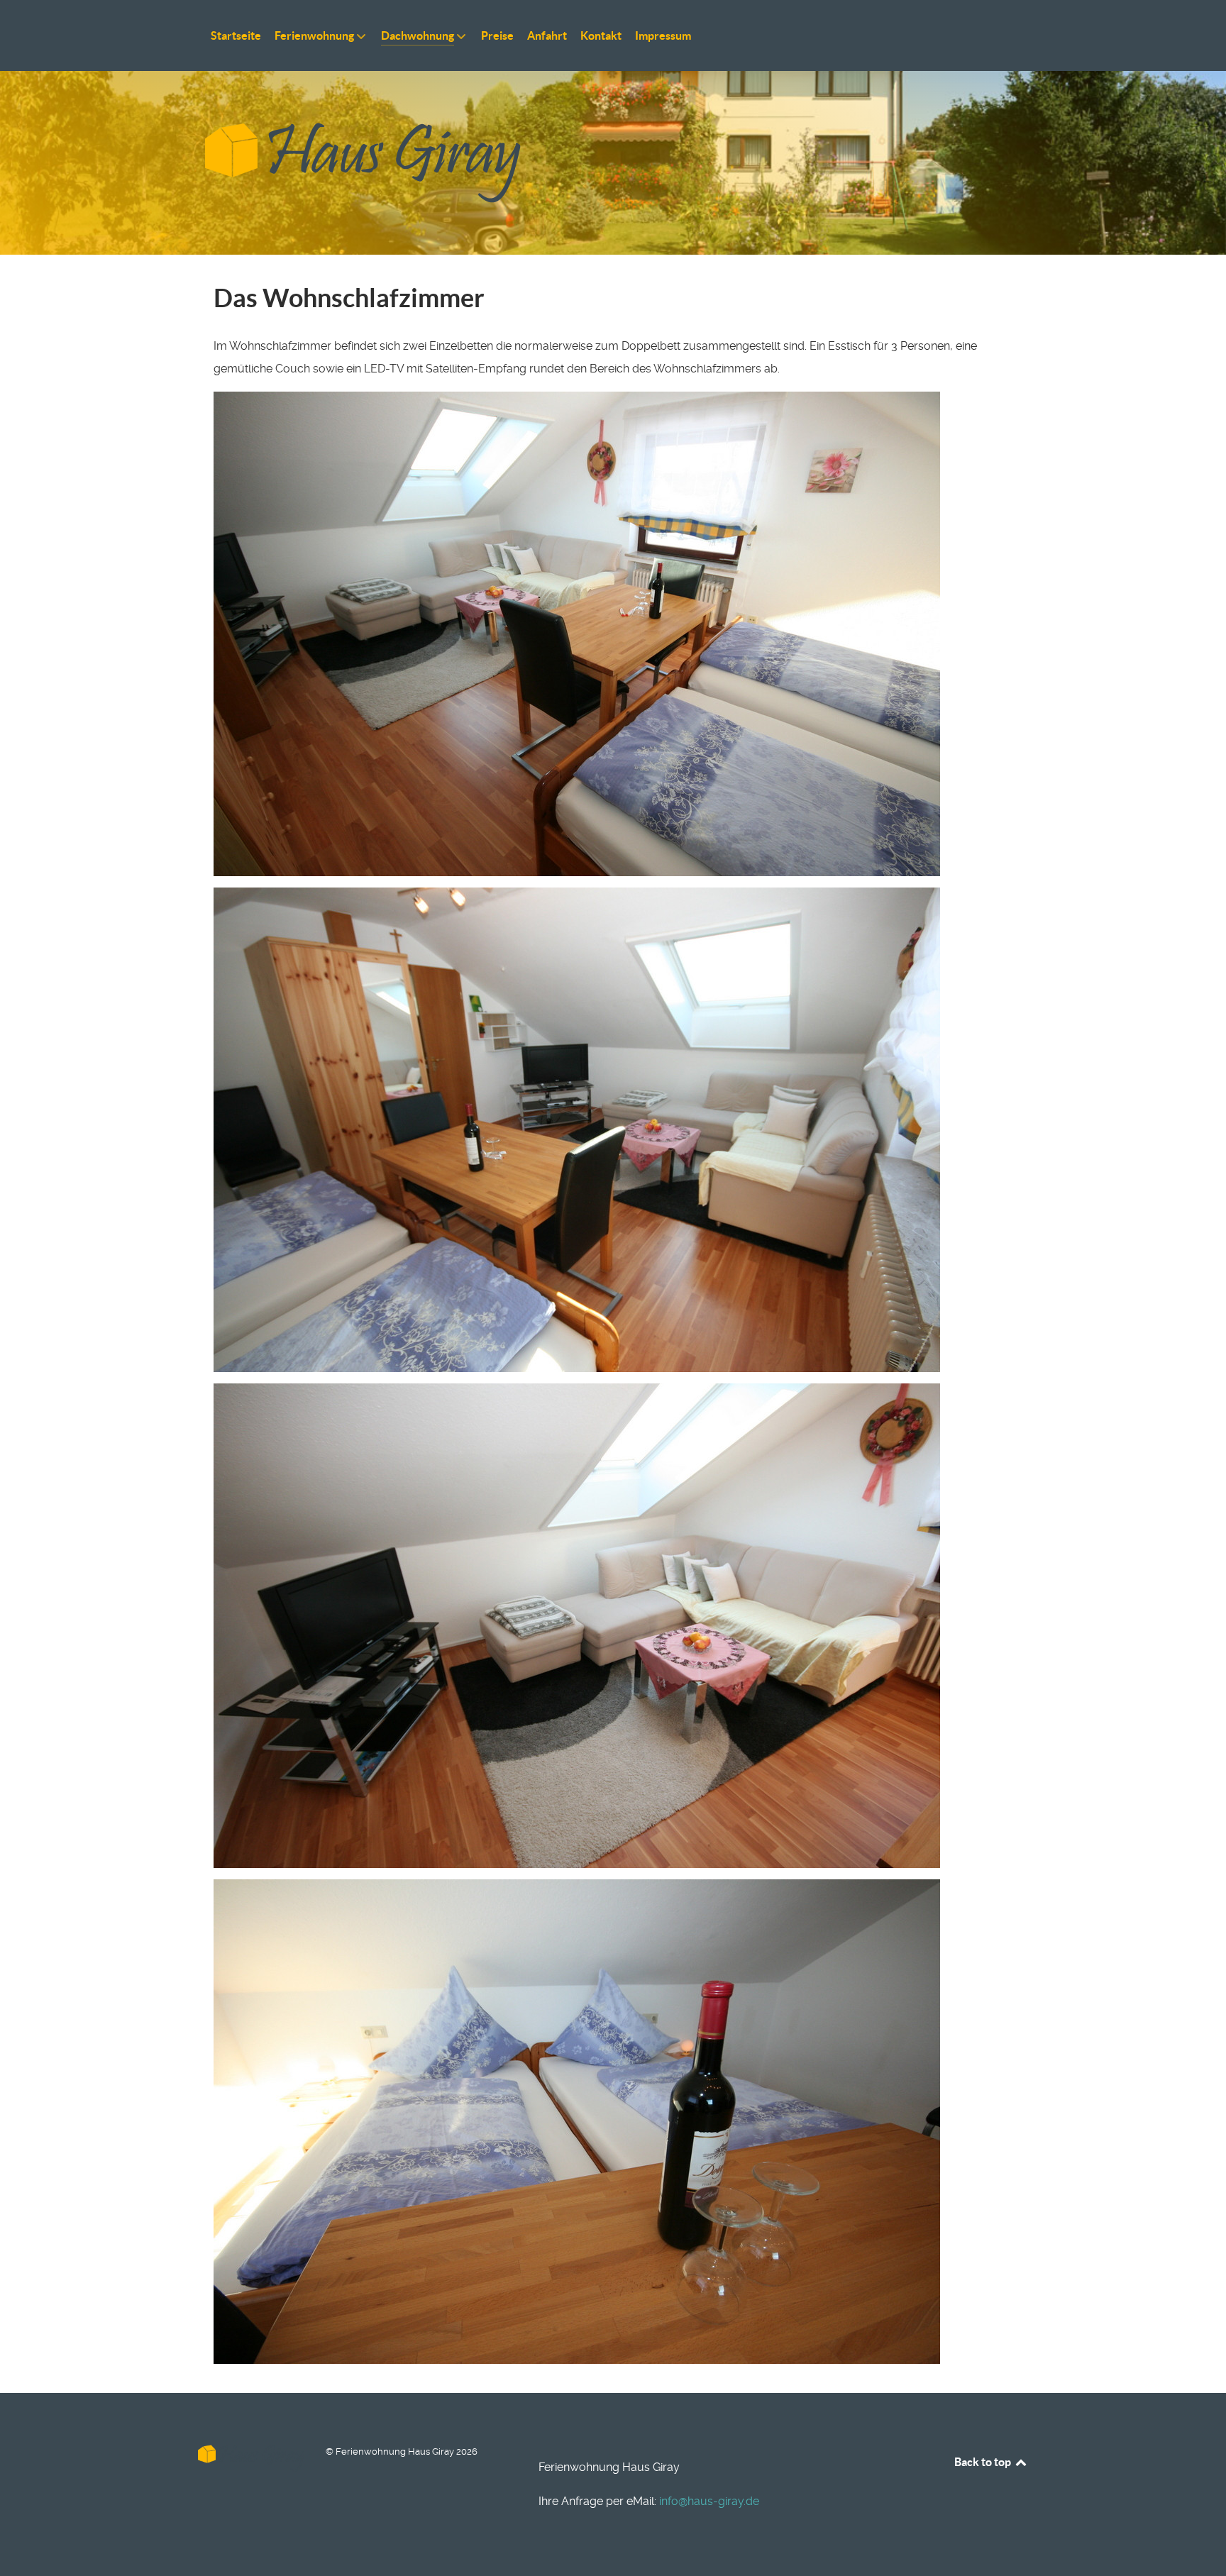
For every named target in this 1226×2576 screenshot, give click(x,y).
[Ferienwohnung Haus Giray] (613, 163)
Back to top (984, 2462)
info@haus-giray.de (709, 2501)
